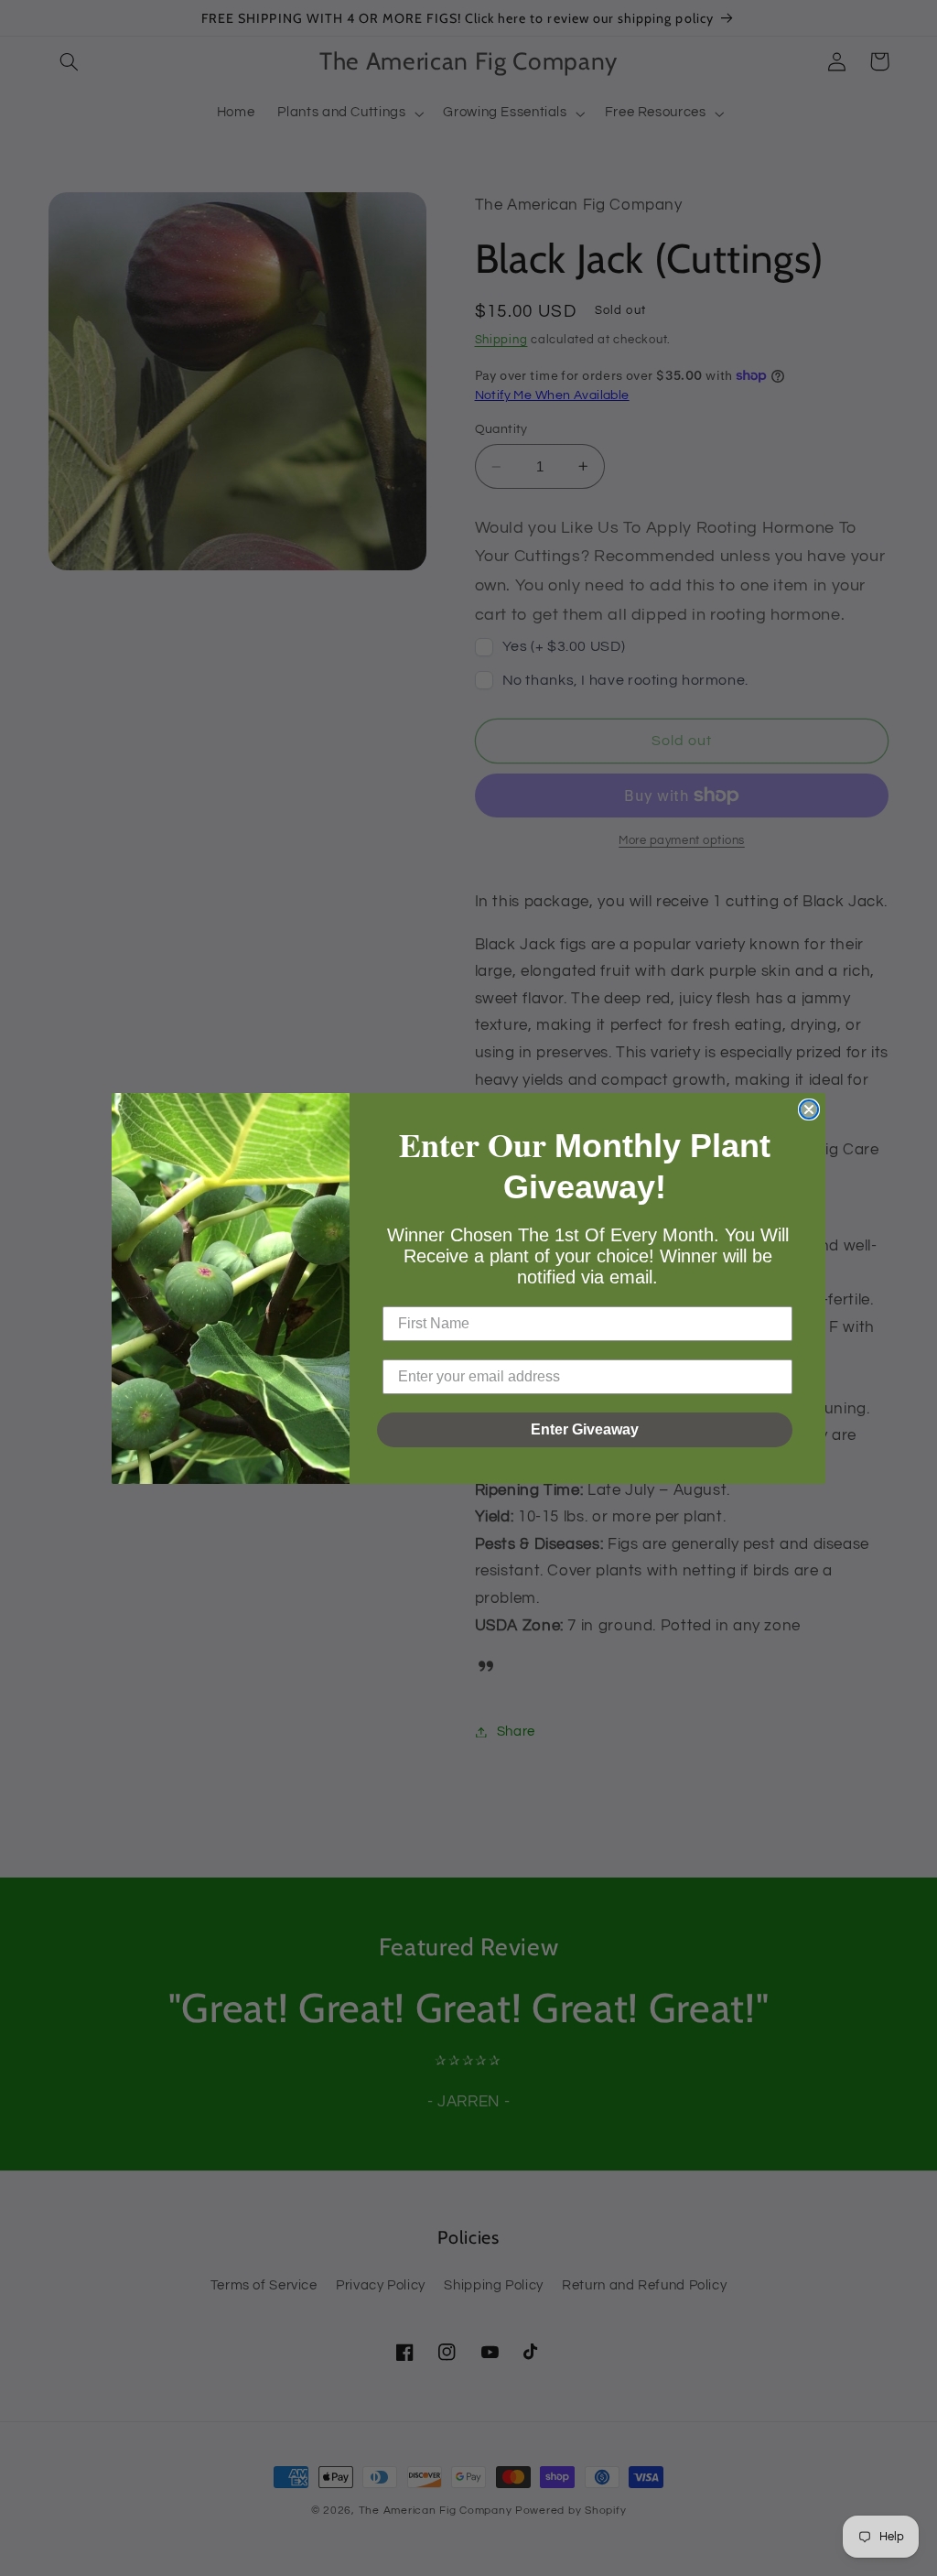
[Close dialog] (809, 1109)
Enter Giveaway (585, 1429)
